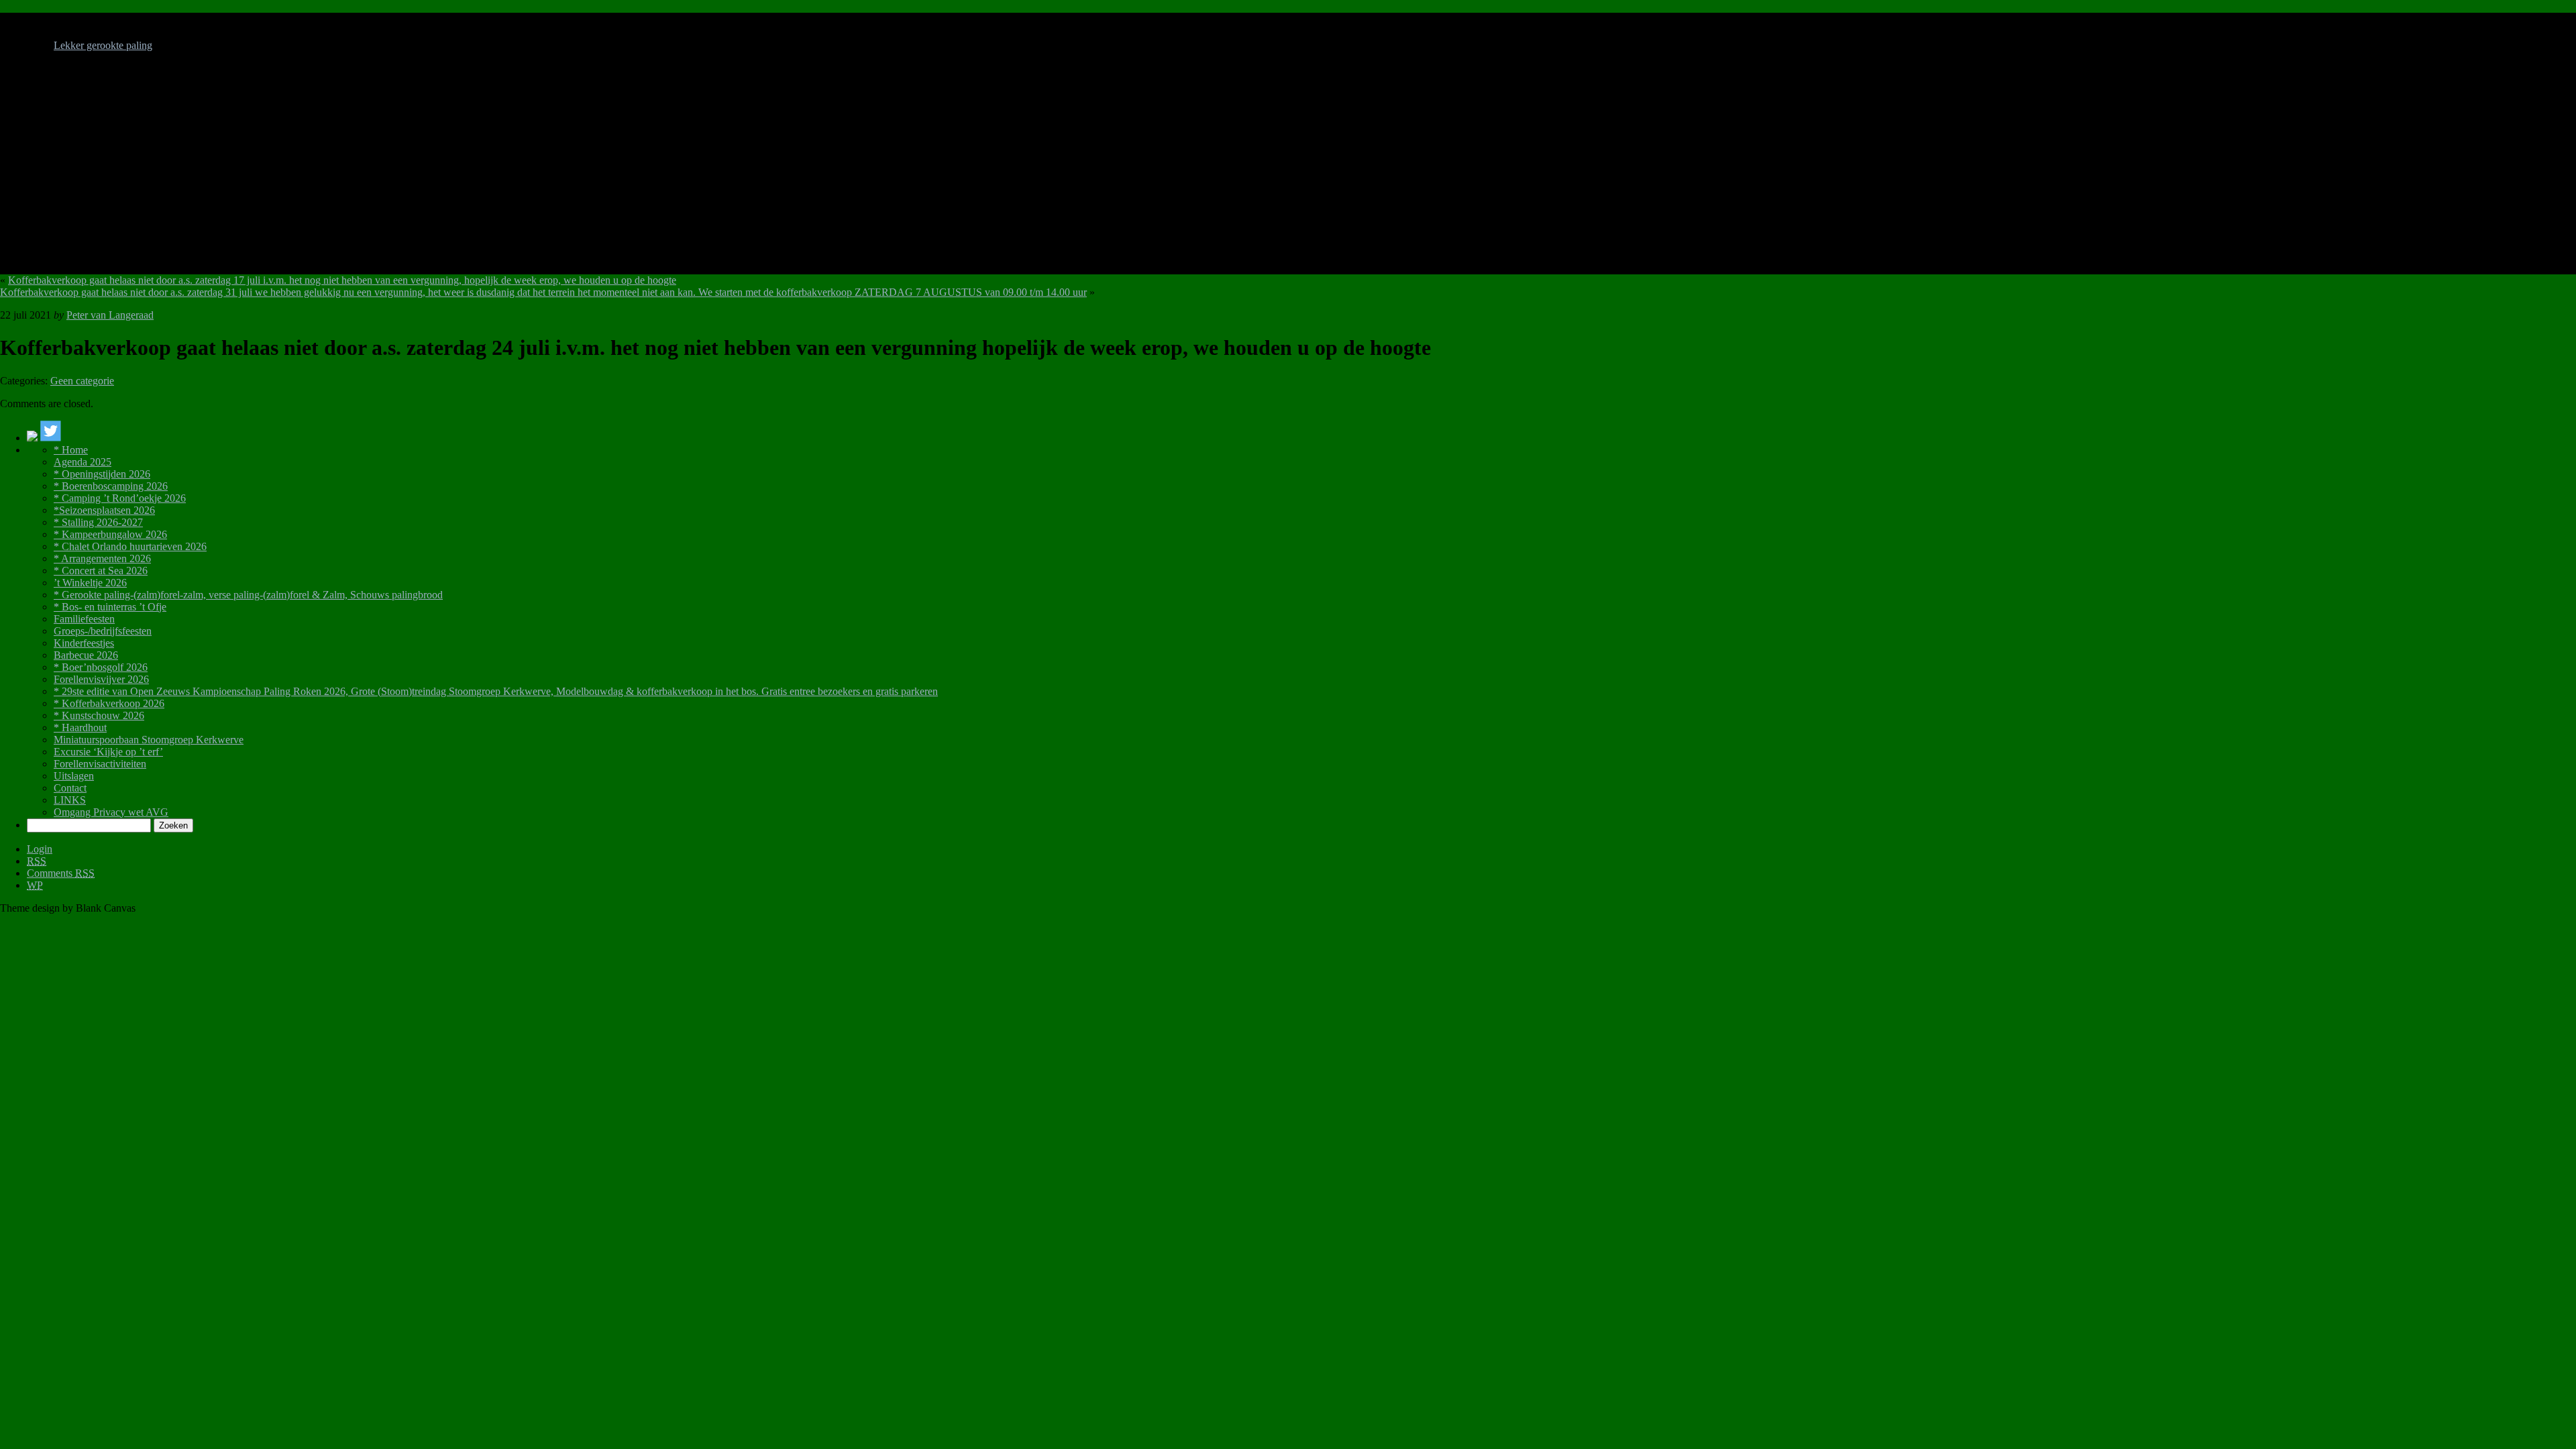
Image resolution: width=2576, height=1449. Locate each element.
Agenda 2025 (83, 462)
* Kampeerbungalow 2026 (110, 534)
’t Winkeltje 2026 (90, 583)
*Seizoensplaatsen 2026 (104, 510)
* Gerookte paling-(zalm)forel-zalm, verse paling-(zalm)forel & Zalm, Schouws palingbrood (248, 595)
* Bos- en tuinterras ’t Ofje (110, 607)
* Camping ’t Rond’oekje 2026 (120, 498)
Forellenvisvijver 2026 (101, 679)
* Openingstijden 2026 (102, 474)
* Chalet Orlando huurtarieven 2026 (130, 546)
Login (40, 849)
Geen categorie (82, 381)
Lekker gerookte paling (103, 45)
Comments (61, 873)
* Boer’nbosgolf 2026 (101, 667)
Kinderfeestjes (84, 643)
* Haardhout (80, 728)
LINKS (70, 800)
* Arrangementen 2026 (102, 558)
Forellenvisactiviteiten (100, 764)
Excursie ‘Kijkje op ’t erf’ (108, 752)
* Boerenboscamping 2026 (111, 486)
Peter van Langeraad (110, 315)
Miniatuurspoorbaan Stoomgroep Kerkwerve (149, 740)
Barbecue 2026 (86, 655)
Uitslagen (74, 776)
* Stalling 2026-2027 (98, 522)
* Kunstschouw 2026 (99, 715)
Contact (70, 788)
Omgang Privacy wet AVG (111, 812)
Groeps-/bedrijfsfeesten (103, 631)
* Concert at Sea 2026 (101, 571)
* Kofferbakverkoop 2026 (109, 703)
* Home (71, 450)
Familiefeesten (84, 619)
